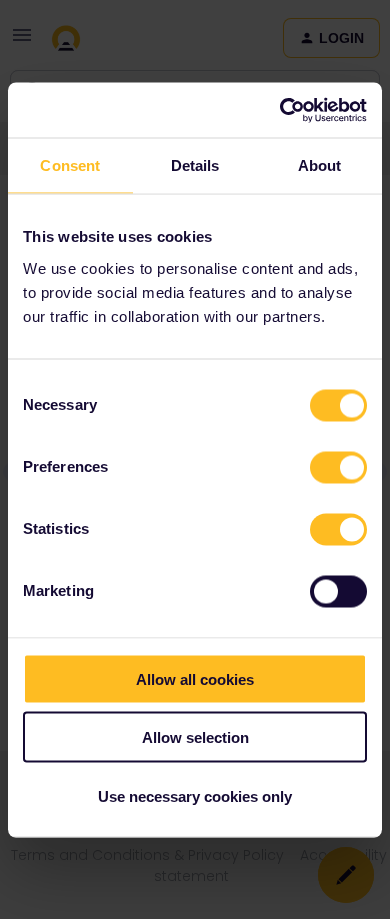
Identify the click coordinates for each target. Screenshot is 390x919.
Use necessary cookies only (195, 795)
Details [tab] (195, 165)
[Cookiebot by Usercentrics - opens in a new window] (280, 110)
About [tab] (320, 165)
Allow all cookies (195, 678)
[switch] (338, 467)
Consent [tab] (70, 165)
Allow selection (195, 737)
